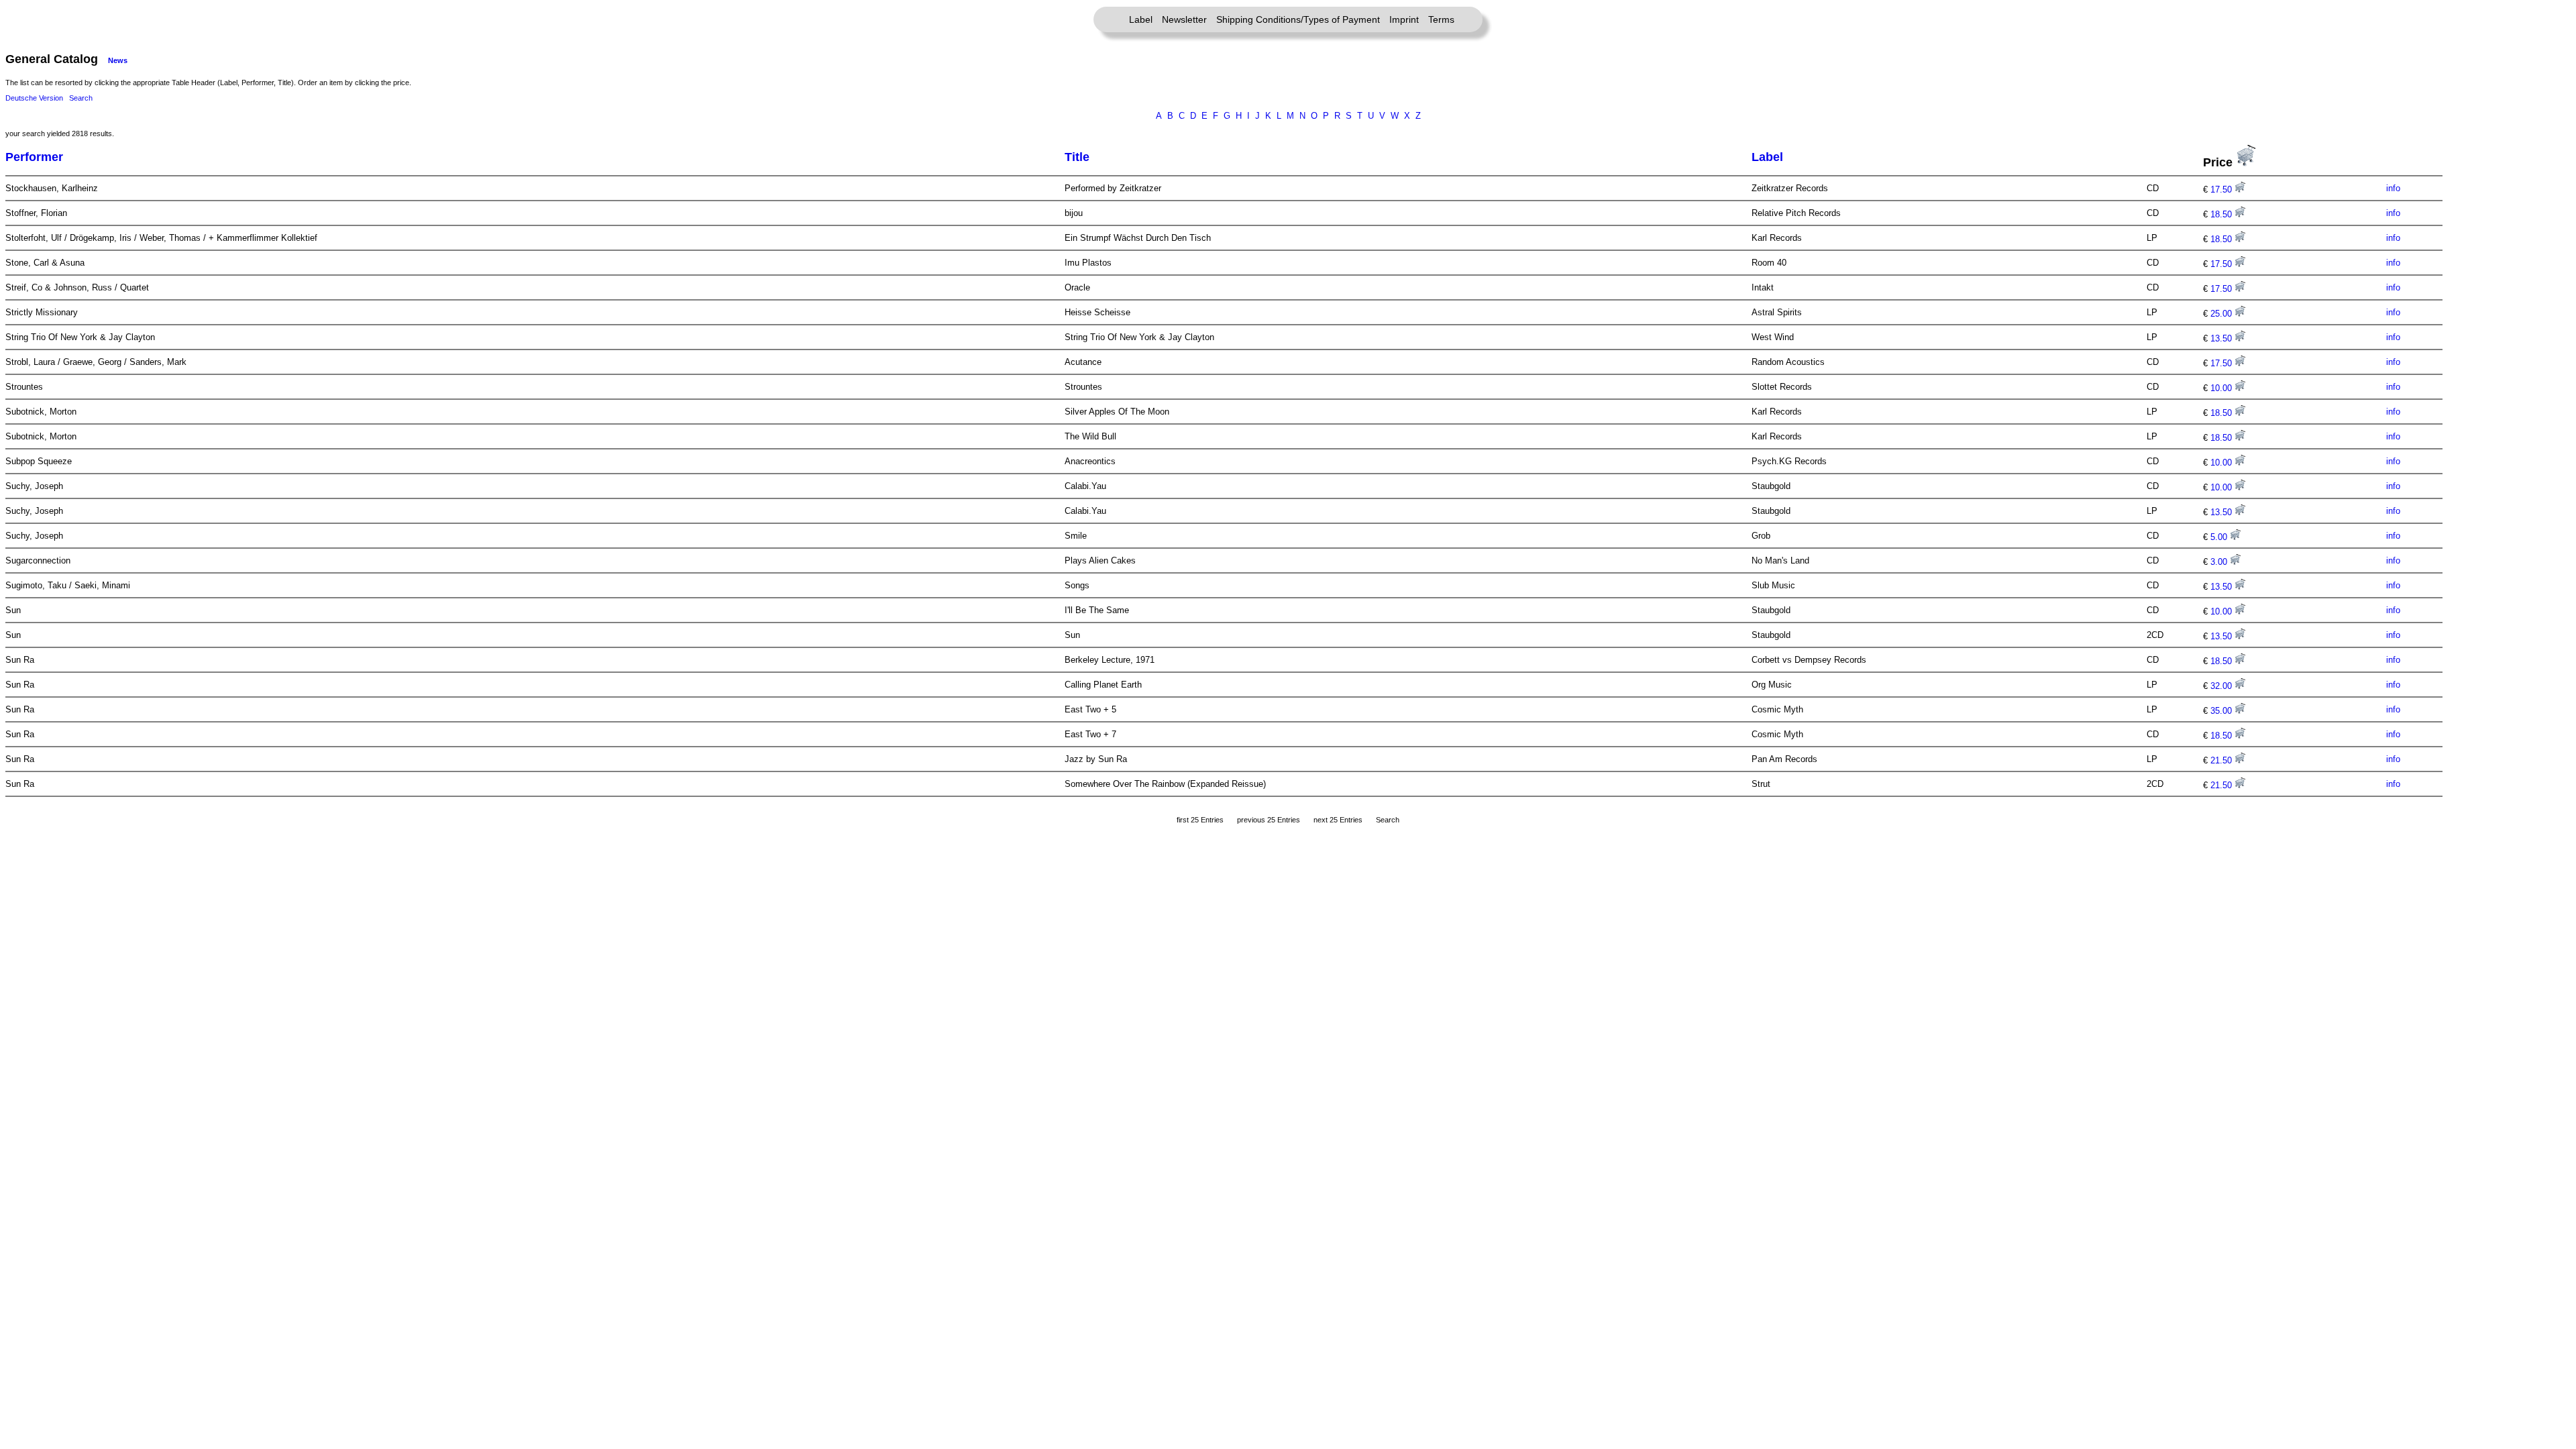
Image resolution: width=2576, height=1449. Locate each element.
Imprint (1404, 19)
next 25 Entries (1338, 820)
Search (81, 98)
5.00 (2220, 537)
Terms (1441, 19)
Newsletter (1184, 19)
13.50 (2222, 338)
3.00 (2220, 562)
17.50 (2222, 190)
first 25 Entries (1200, 820)
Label (1141, 19)
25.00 (2222, 314)
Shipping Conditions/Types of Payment (1298, 19)
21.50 (2222, 760)
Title (1077, 157)
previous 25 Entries (1269, 820)
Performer (34, 157)
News (118, 60)
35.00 (2222, 711)
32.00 (2222, 686)
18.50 (2222, 214)
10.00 (2222, 388)
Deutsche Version (34, 98)
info (2393, 188)
